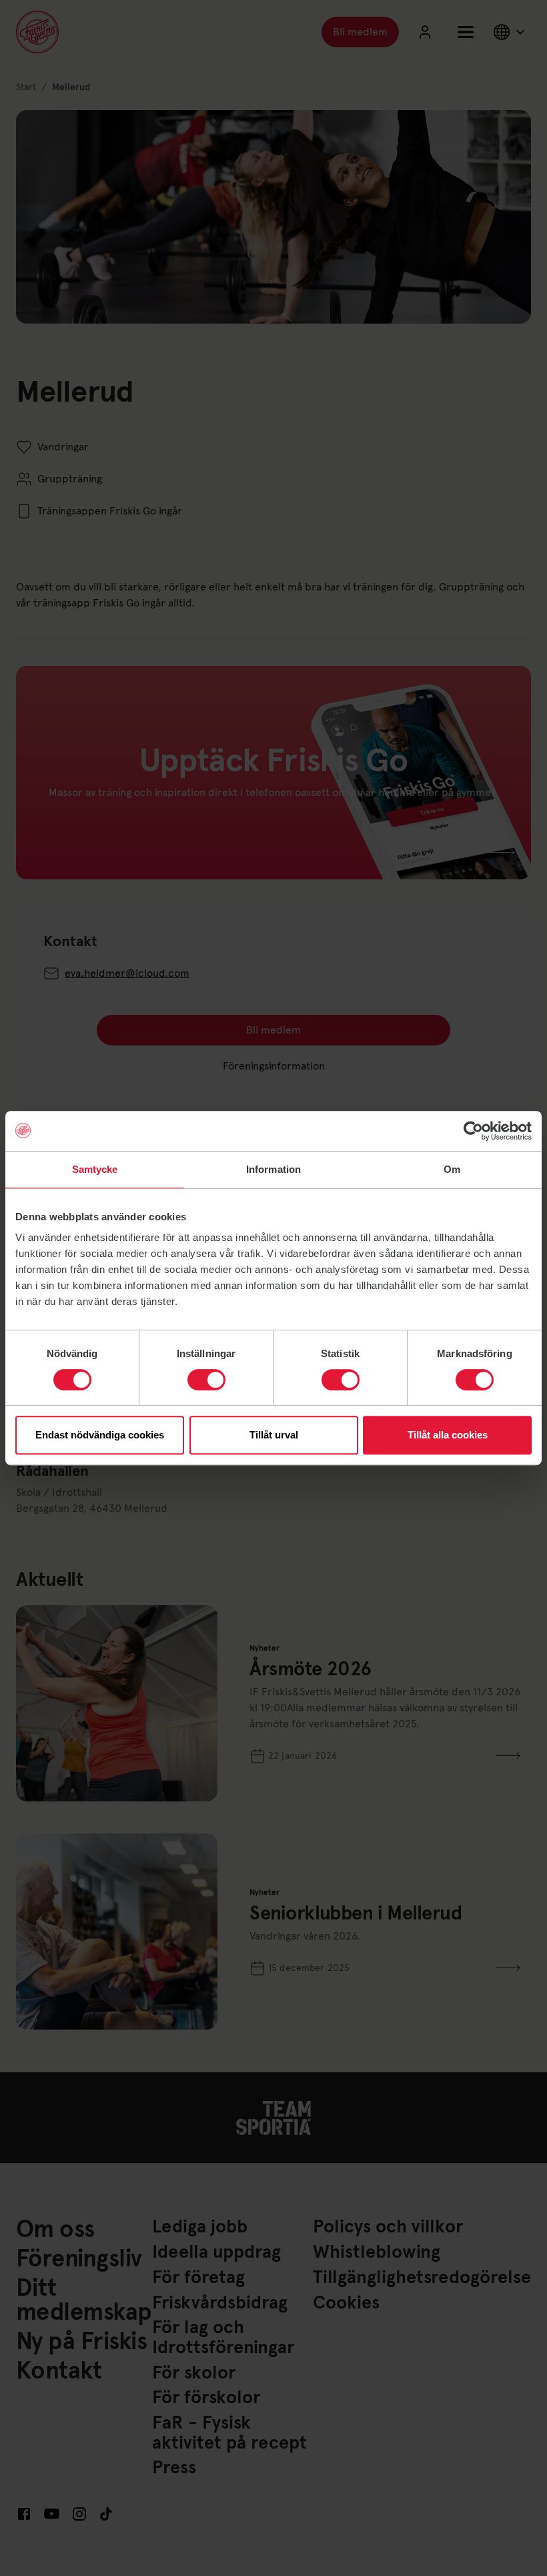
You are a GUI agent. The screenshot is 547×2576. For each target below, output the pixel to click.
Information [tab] (273, 1169)
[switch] (206, 1380)
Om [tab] (452, 1169)
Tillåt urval (274, 1435)
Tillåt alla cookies (448, 1435)
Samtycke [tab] (95, 1169)
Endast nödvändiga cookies (100, 1435)
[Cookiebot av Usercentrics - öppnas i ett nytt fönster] (473, 1131)
